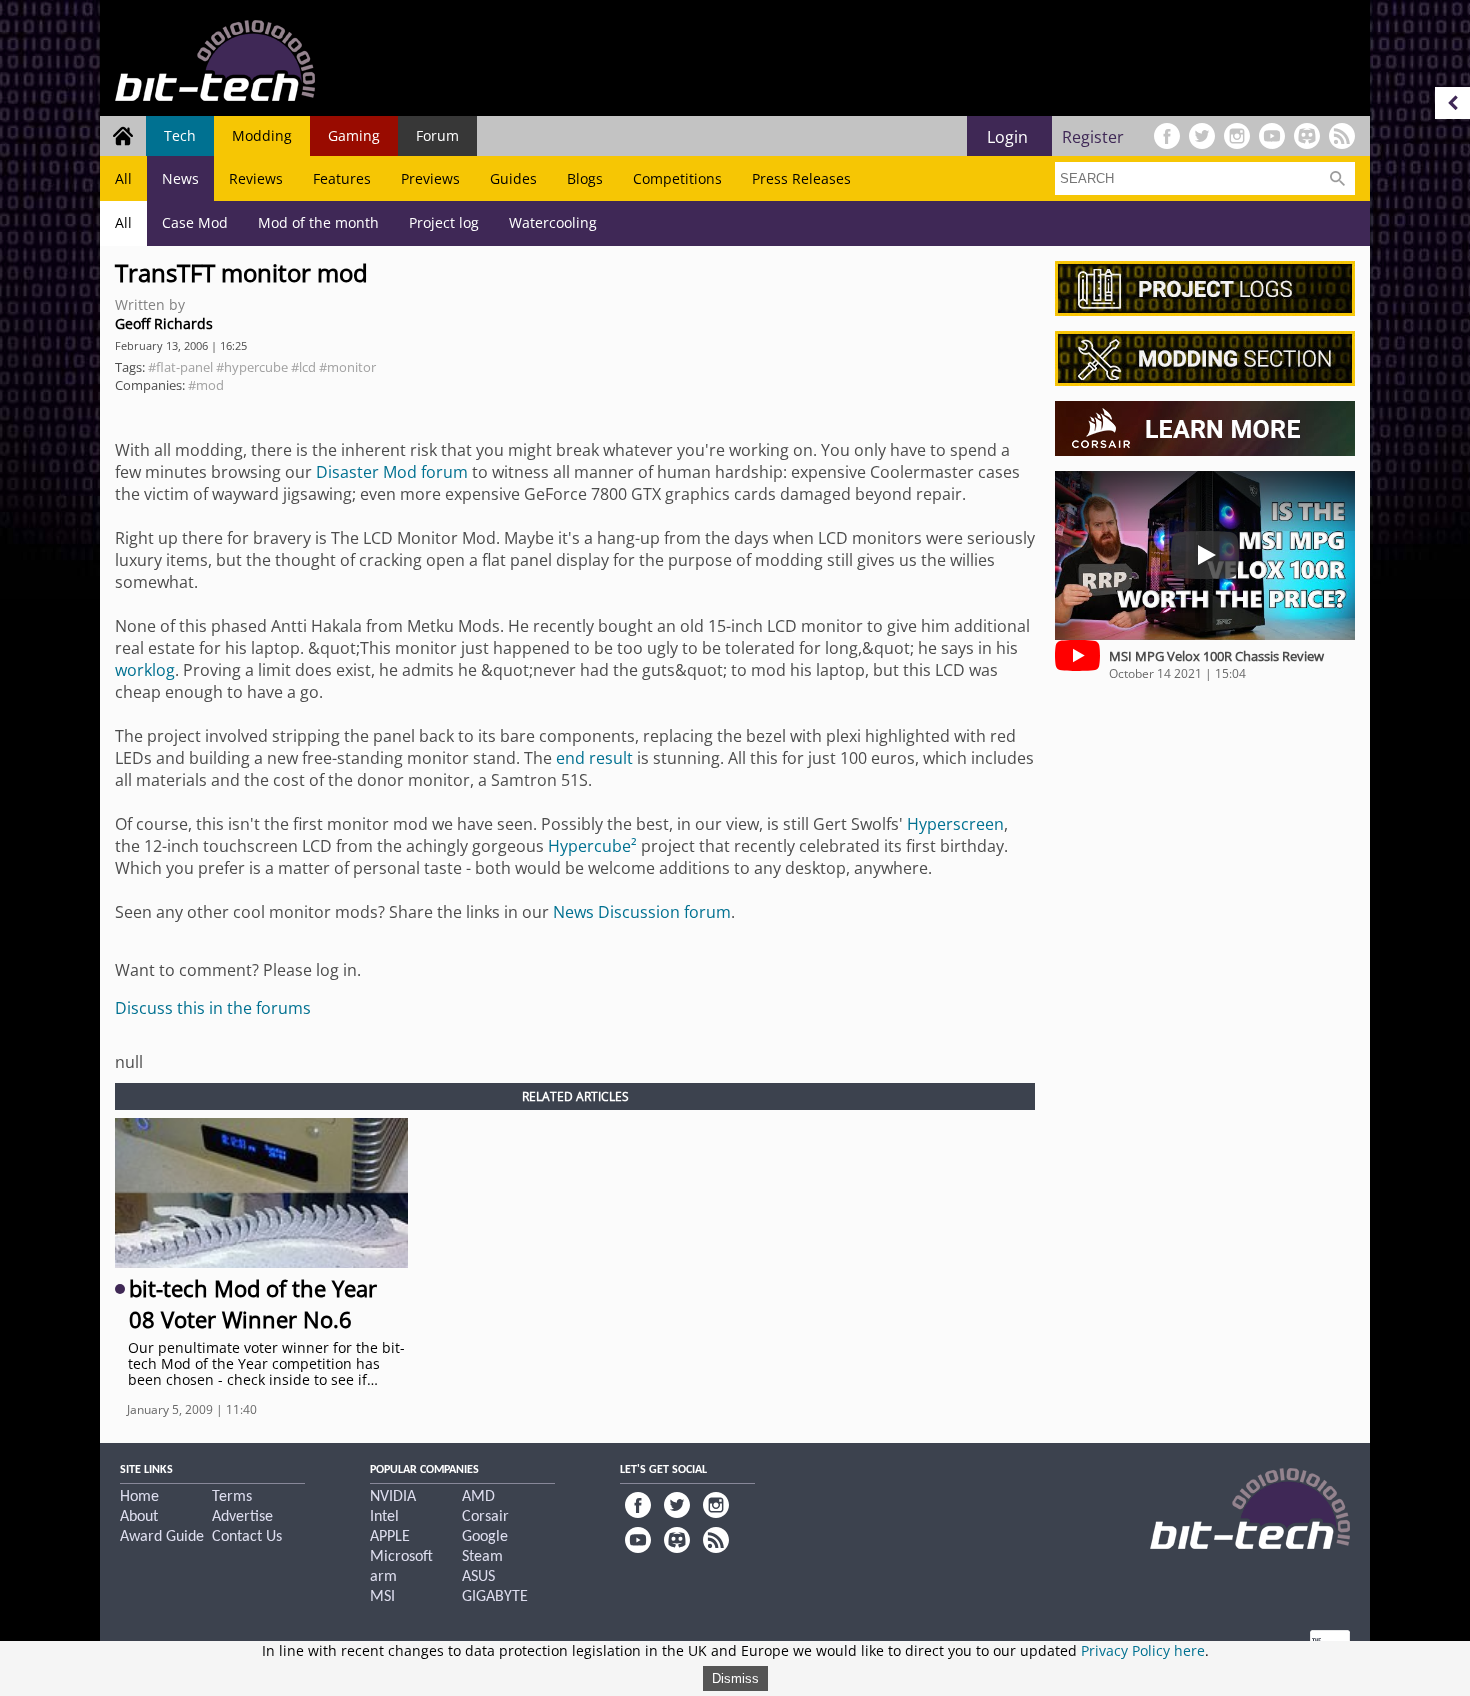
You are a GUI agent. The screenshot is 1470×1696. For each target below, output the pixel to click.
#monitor (347, 367)
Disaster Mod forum (392, 472)
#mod (206, 385)
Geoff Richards (164, 323)
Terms (232, 1497)
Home (139, 1497)
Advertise (242, 1517)
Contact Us (247, 1537)
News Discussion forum (642, 912)
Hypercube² (592, 846)
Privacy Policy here (1143, 1650)
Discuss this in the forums (213, 1008)
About (139, 1517)
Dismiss (735, 1678)
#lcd (303, 367)
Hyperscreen (955, 824)
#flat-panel (180, 367)
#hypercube (252, 367)
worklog (145, 670)
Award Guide (162, 1537)
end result (594, 758)
